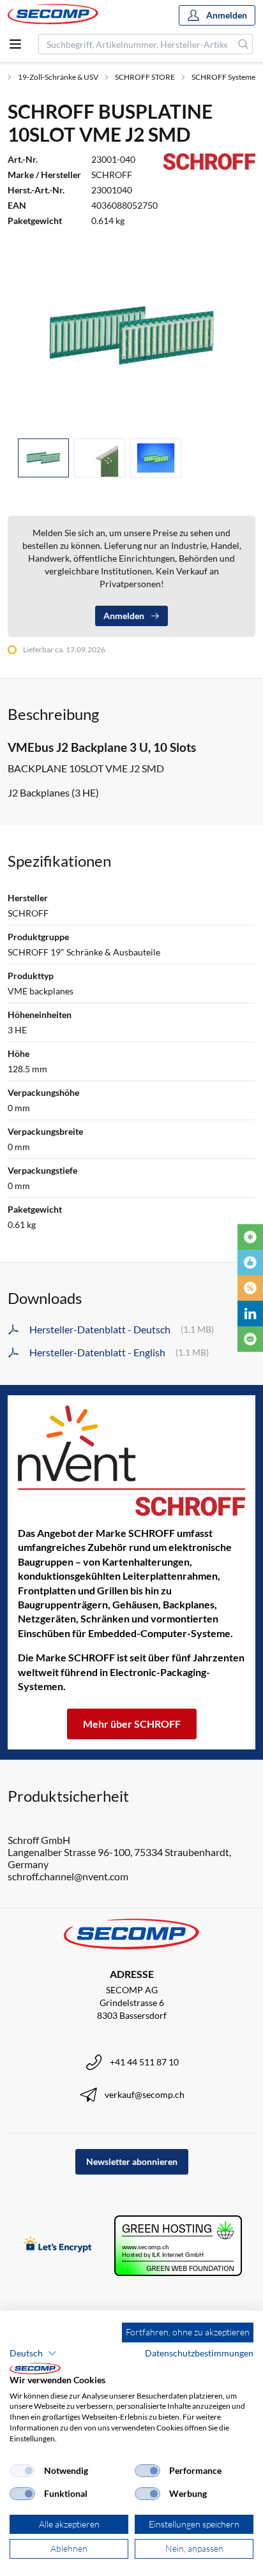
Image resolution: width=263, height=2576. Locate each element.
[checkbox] (22, 2471)
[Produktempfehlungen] (250, 1262)
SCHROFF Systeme (223, 77)
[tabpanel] (131, 335)
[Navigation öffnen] (15, 44)
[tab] (43, 458)
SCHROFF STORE (145, 77)
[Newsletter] (250, 1339)
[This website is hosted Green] (178, 2246)
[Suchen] (244, 44)
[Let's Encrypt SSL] (58, 2246)
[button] (33, 2353)
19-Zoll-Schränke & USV (58, 77)
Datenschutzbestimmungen (199, 2353)
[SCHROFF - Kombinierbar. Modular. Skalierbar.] (131, 1461)
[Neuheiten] (250, 1237)
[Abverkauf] (250, 1288)
